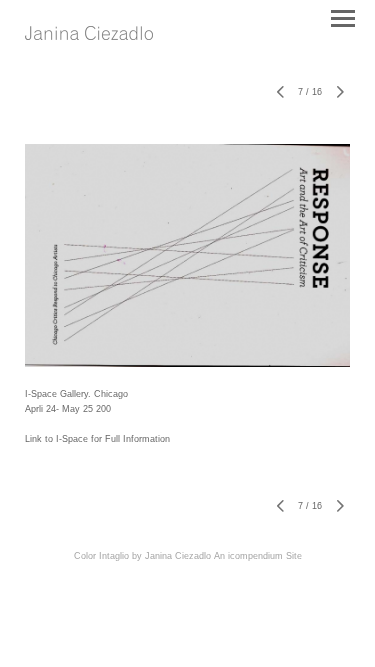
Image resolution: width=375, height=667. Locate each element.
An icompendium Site (258, 556)
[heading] (89, 34)
